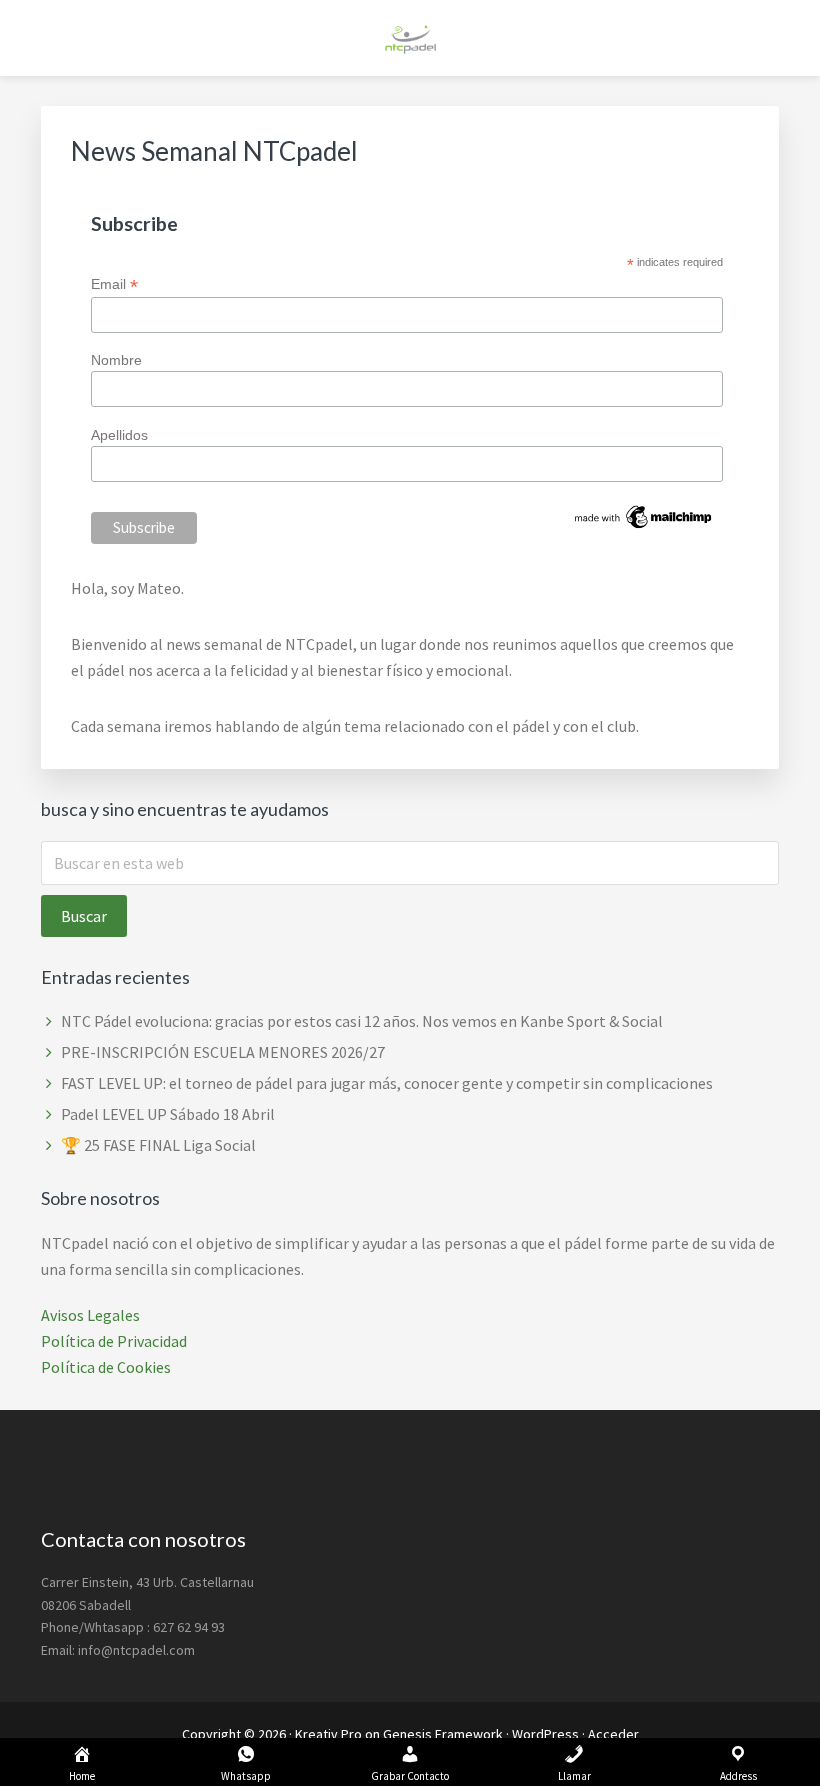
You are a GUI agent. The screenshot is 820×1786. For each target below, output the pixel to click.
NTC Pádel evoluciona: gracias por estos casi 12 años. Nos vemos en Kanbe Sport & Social (362, 1021)
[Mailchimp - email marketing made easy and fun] (644, 527)
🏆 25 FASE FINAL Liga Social (158, 1145)
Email (114, 284)
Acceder (613, 1734)
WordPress (545, 1734)
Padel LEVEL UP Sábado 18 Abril (168, 1114)
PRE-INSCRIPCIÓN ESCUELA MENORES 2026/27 (223, 1052)
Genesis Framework (443, 1734)
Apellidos (119, 435)
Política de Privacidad (114, 1341)
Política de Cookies (106, 1367)
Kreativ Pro (328, 1734)
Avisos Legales (90, 1315)
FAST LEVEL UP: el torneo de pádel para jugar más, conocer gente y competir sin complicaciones (387, 1083)
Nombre (116, 360)
